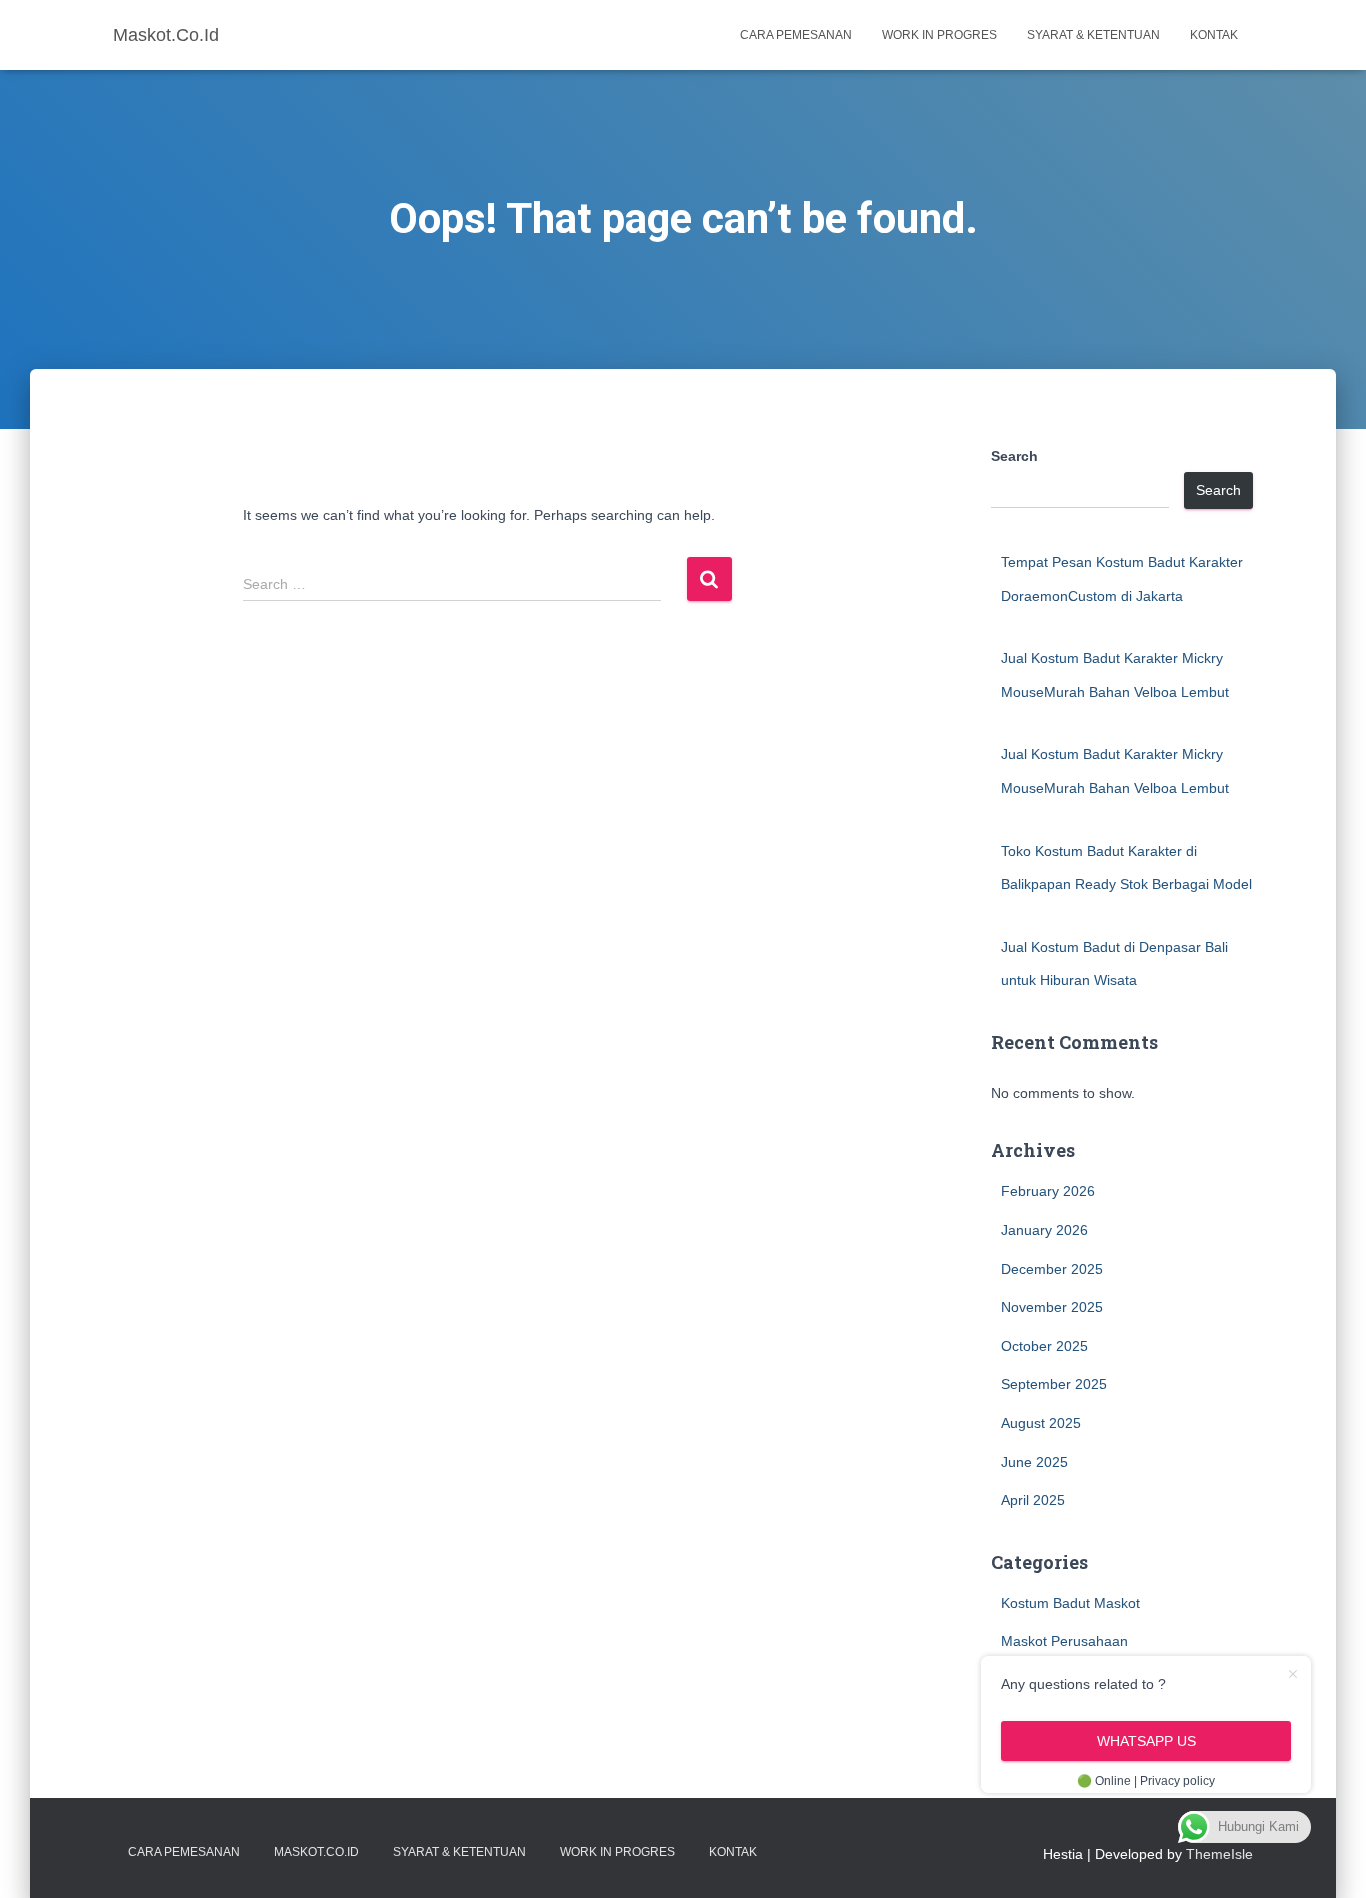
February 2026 (1048, 1191)
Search (1014, 456)
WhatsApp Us (1146, 1741)
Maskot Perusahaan (1064, 1641)
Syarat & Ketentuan (1093, 35)
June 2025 (1034, 1462)
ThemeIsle (1219, 1854)
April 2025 (1033, 1500)
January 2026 (1044, 1230)
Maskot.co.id (316, 1852)
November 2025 (1052, 1307)
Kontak (1214, 35)
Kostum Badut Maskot (1070, 1603)
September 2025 (1054, 1384)
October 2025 (1044, 1346)
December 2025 (1052, 1269)
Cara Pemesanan (796, 35)
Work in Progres (939, 35)
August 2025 (1041, 1423)
